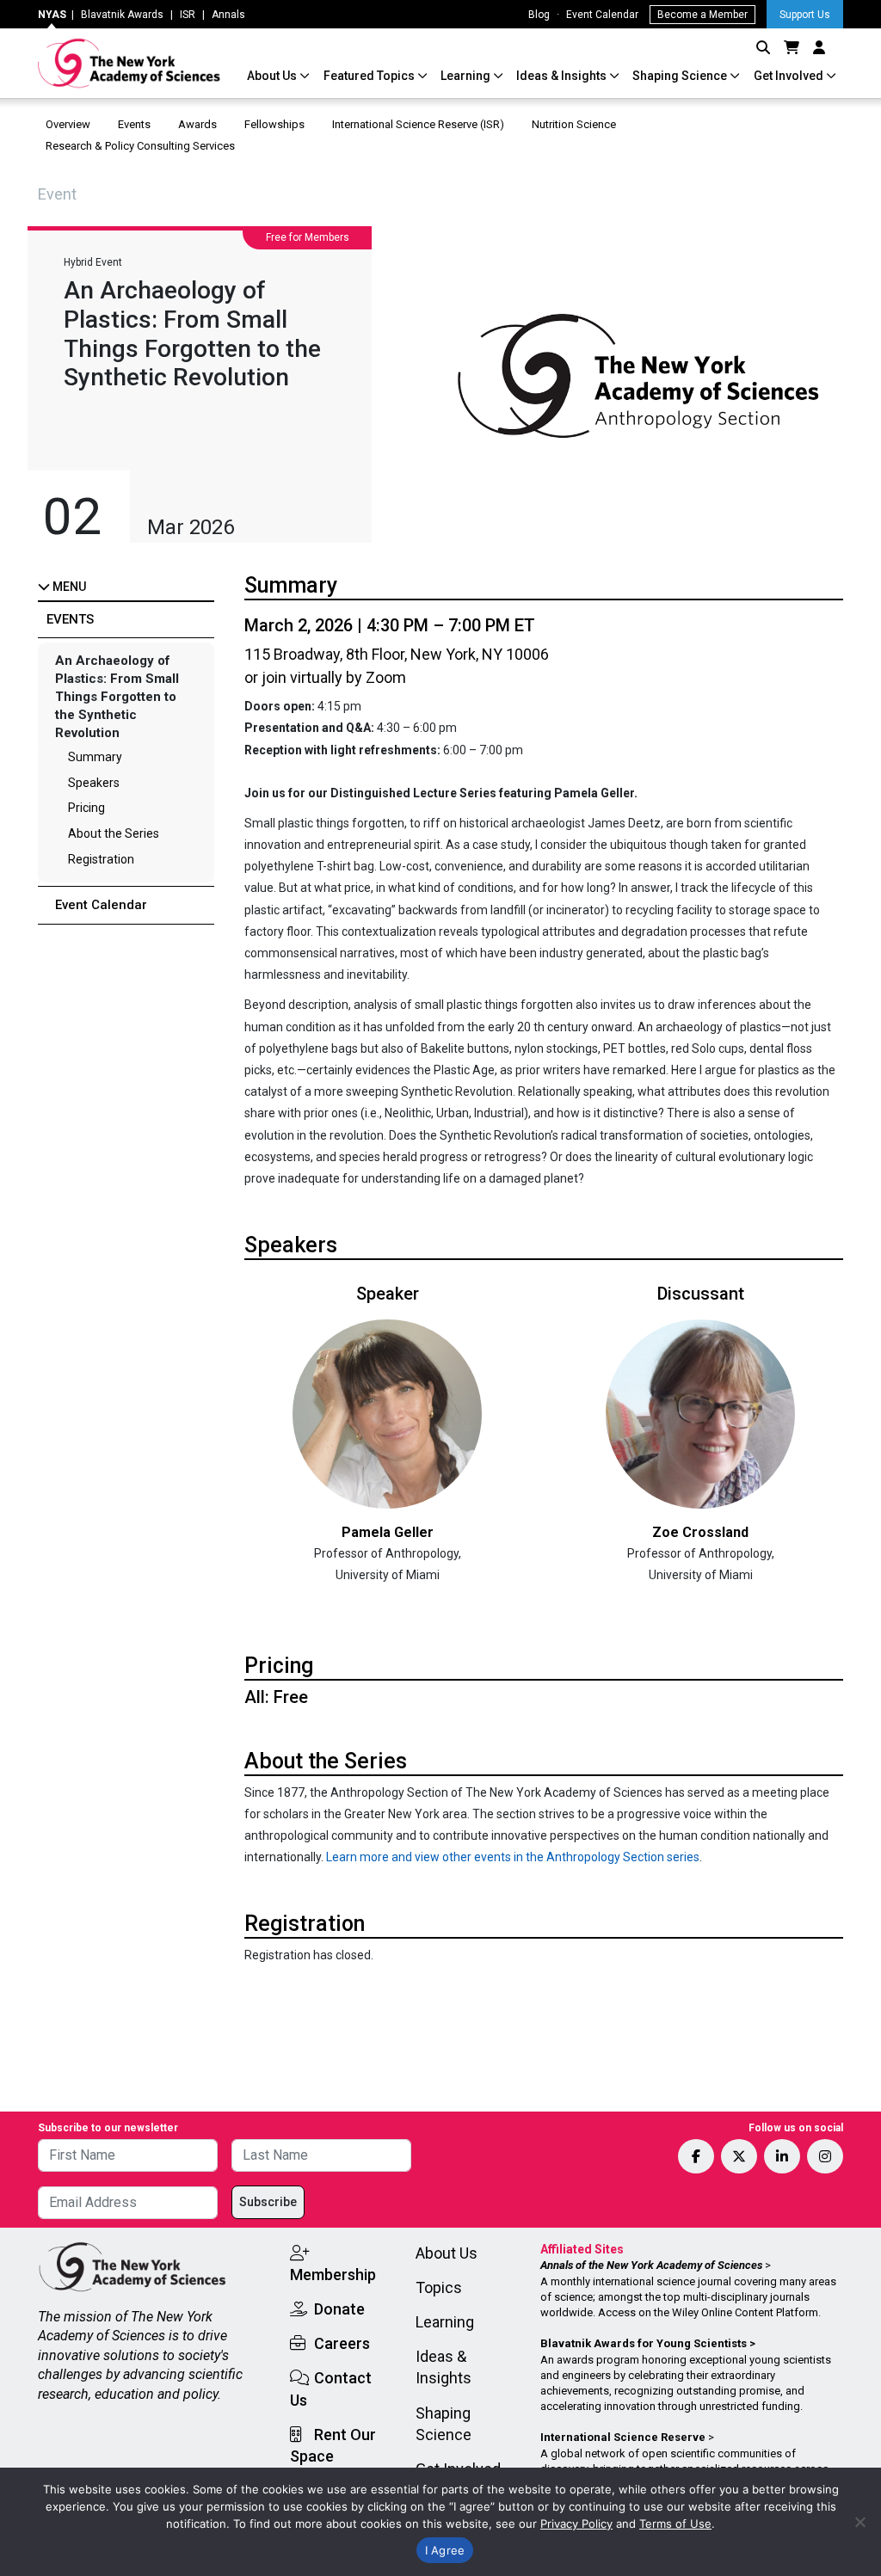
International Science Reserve (623, 2437)
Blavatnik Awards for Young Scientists (644, 2343)
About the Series (114, 833)
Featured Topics (370, 76)
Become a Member (702, 15)
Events (134, 124)
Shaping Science (681, 76)
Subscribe (268, 2202)
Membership (333, 2275)
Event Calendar (602, 15)
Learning (467, 76)
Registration (101, 859)
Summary (95, 757)
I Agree (445, 2550)
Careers (342, 2343)
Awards (197, 124)
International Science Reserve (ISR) (418, 124)
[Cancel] (859, 2522)
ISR (188, 15)
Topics (439, 2287)
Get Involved (790, 76)
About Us (273, 76)
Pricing (86, 808)
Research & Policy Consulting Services (142, 146)
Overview (68, 124)
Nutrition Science (574, 124)
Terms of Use (675, 2524)
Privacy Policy (576, 2524)
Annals (228, 15)
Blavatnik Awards (122, 15)
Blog (539, 15)
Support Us (805, 15)
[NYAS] (129, 63)
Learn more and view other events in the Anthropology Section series (513, 1857)
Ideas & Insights (563, 76)
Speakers (94, 783)
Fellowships (274, 124)
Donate (339, 2309)
